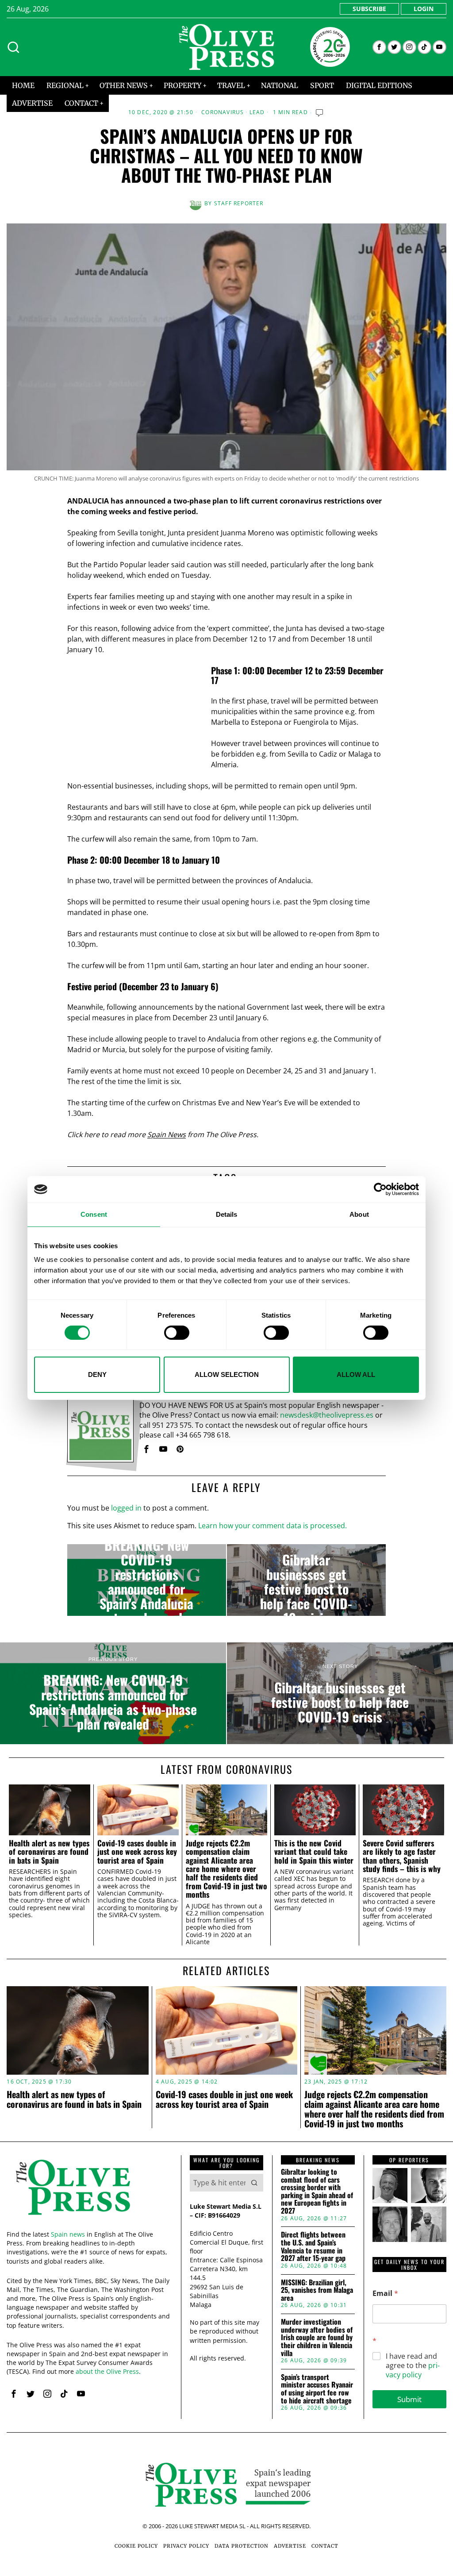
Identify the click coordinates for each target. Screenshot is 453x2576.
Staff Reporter (239, 203)
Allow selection (227, 1375)
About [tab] (359, 1214)
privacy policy (413, 2370)
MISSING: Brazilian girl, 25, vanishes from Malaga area (317, 2290)
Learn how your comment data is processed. (273, 1526)
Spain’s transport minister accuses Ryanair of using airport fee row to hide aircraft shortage (317, 2389)
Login (424, 9)
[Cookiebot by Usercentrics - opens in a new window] (380, 1189)
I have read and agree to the (413, 2365)
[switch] (177, 1333)
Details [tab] (227, 1214)
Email (385, 2293)
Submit (409, 2399)
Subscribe (369, 9)
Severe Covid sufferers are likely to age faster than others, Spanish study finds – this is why (402, 1856)
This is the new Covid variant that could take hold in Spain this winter (314, 1852)
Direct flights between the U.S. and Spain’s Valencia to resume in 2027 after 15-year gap (313, 2246)
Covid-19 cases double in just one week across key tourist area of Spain (137, 1852)
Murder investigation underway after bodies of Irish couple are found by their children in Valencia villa (317, 2338)
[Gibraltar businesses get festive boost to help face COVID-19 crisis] (306, 1580)
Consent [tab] (94, 1214)
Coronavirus (223, 112)
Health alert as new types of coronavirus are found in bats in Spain (49, 1852)
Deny (97, 1375)
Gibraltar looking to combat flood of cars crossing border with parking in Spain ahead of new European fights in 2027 (317, 2192)
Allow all (356, 1375)
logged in (126, 1508)
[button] (254, 2183)
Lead (257, 112)
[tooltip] (379, 47)
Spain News (167, 1134)
